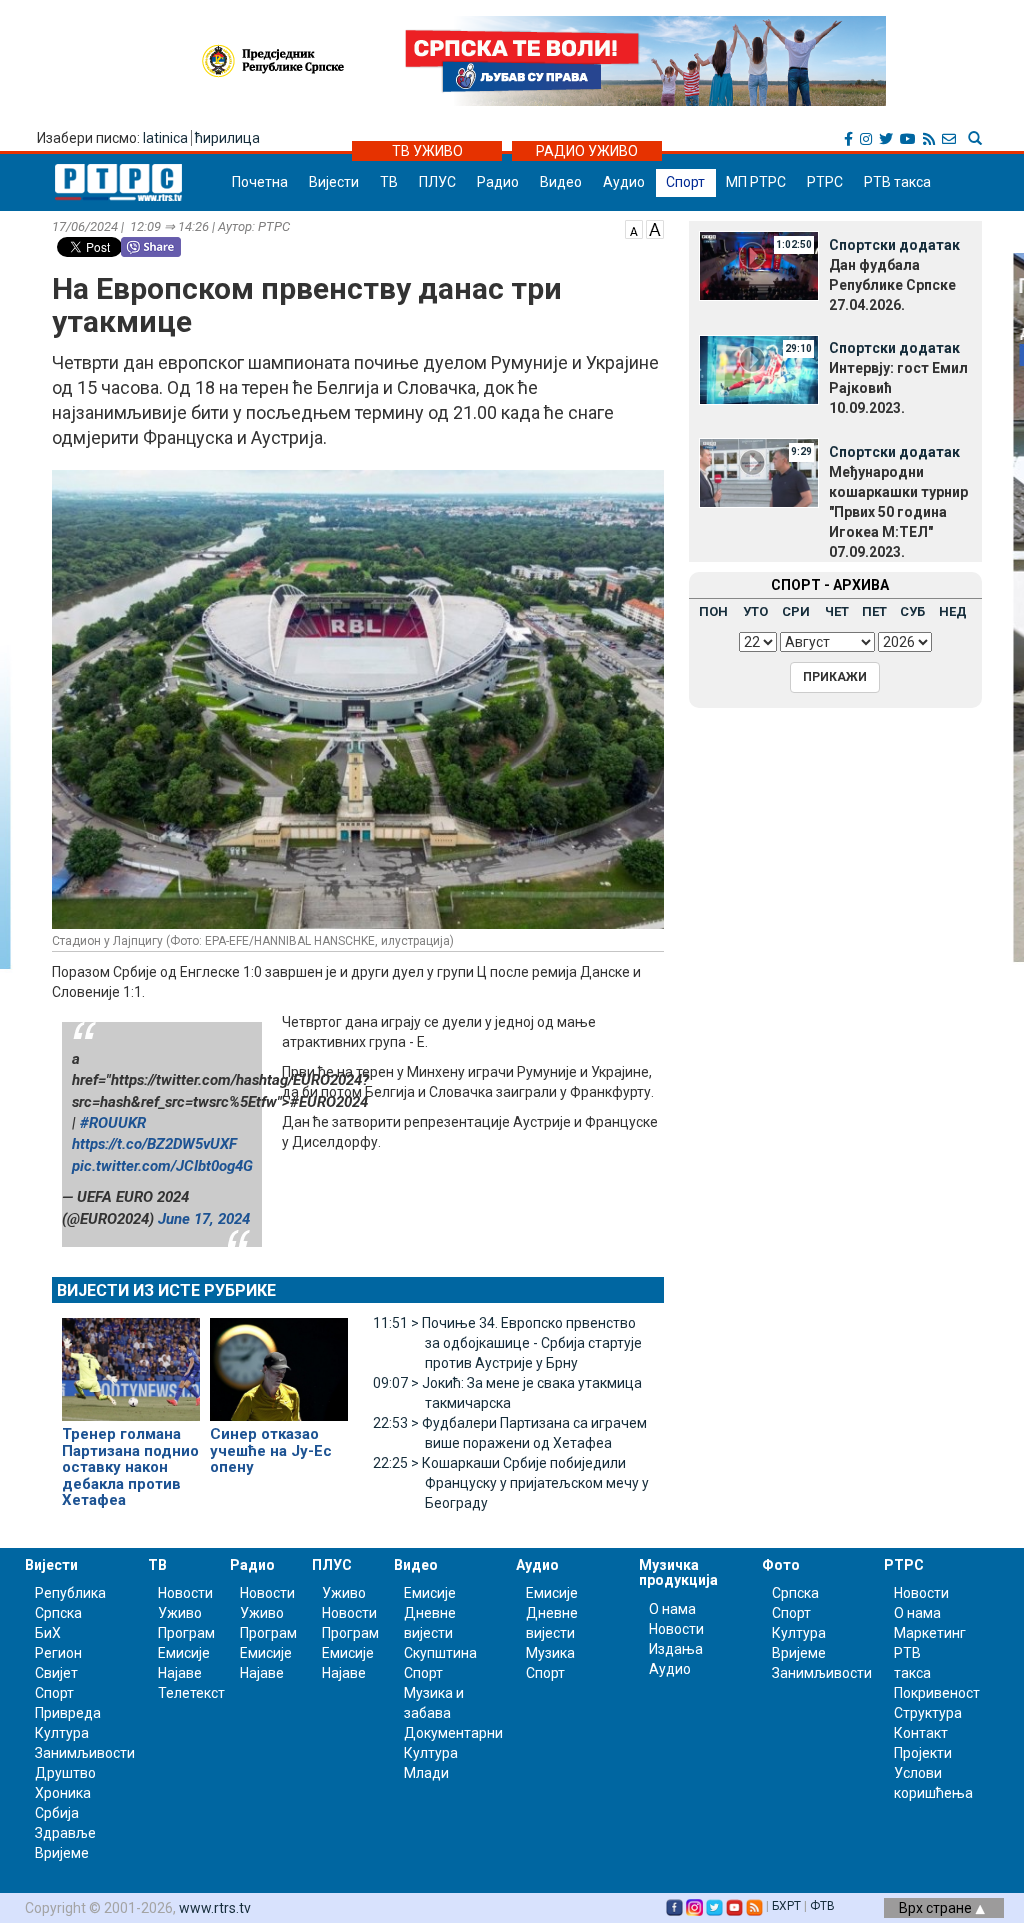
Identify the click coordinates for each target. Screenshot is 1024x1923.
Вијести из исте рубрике (166, 1290)
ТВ (389, 182)
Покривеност (937, 1693)
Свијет (56, 1673)
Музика (550, 1653)
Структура (928, 1713)
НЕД (953, 611)
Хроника (63, 1793)
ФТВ (822, 1906)
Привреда (68, 1713)
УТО (755, 611)
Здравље (65, 1833)
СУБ (912, 611)
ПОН (713, 611)
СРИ (796, 611)
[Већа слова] (655, 228)
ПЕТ (874, 611)
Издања (676, 1649)
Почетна (260, 182)
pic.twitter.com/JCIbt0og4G (162, 1166)
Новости (185, 1593)
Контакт (921, 1733)
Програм (186, 1633)
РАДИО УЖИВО (587, 151)
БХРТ (786, 1906)
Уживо (180, 1613)
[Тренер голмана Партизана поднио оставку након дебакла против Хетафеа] (131, 1361)
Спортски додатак (894, 245)
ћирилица (227, 138)
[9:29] (759, 472)
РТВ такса (897, 182)
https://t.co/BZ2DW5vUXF (154, 1144)
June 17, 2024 (204, 1219)
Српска (795, 1593)
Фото (781, 1565)
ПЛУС (437, 182)
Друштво (65, 1773)
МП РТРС (756, 182)
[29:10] (759, 368)
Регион (58, 1653)
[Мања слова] (634, 228)
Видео (561, 182)
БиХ (48, 1633)
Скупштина (440, 1653)
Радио (498, 182)
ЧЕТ (837, 611)
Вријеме (62, 1853)
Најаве (180, 1673)
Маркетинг (930, 1633)
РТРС (825, 182)
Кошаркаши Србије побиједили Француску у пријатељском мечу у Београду (511, 1483)
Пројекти (923, 1753)
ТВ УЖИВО (427, 151)
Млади (426, 1773)
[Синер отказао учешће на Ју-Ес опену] (279, 1361)
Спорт (685, 182)
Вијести (334, 182)
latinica (165, 138)
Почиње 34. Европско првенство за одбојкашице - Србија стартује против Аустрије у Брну (507, 1343)
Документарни (453, 1733)
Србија (57, 1813)
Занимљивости (85, 1753)
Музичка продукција (678, 1572)
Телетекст (191, 1693)
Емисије (184, 1653)
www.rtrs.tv (215, 1908)
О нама (672, 1609)
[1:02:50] (759, 265)
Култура (62, 1733)
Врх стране (937, 1908)
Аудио (624, 182)
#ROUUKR (113, 1123)
